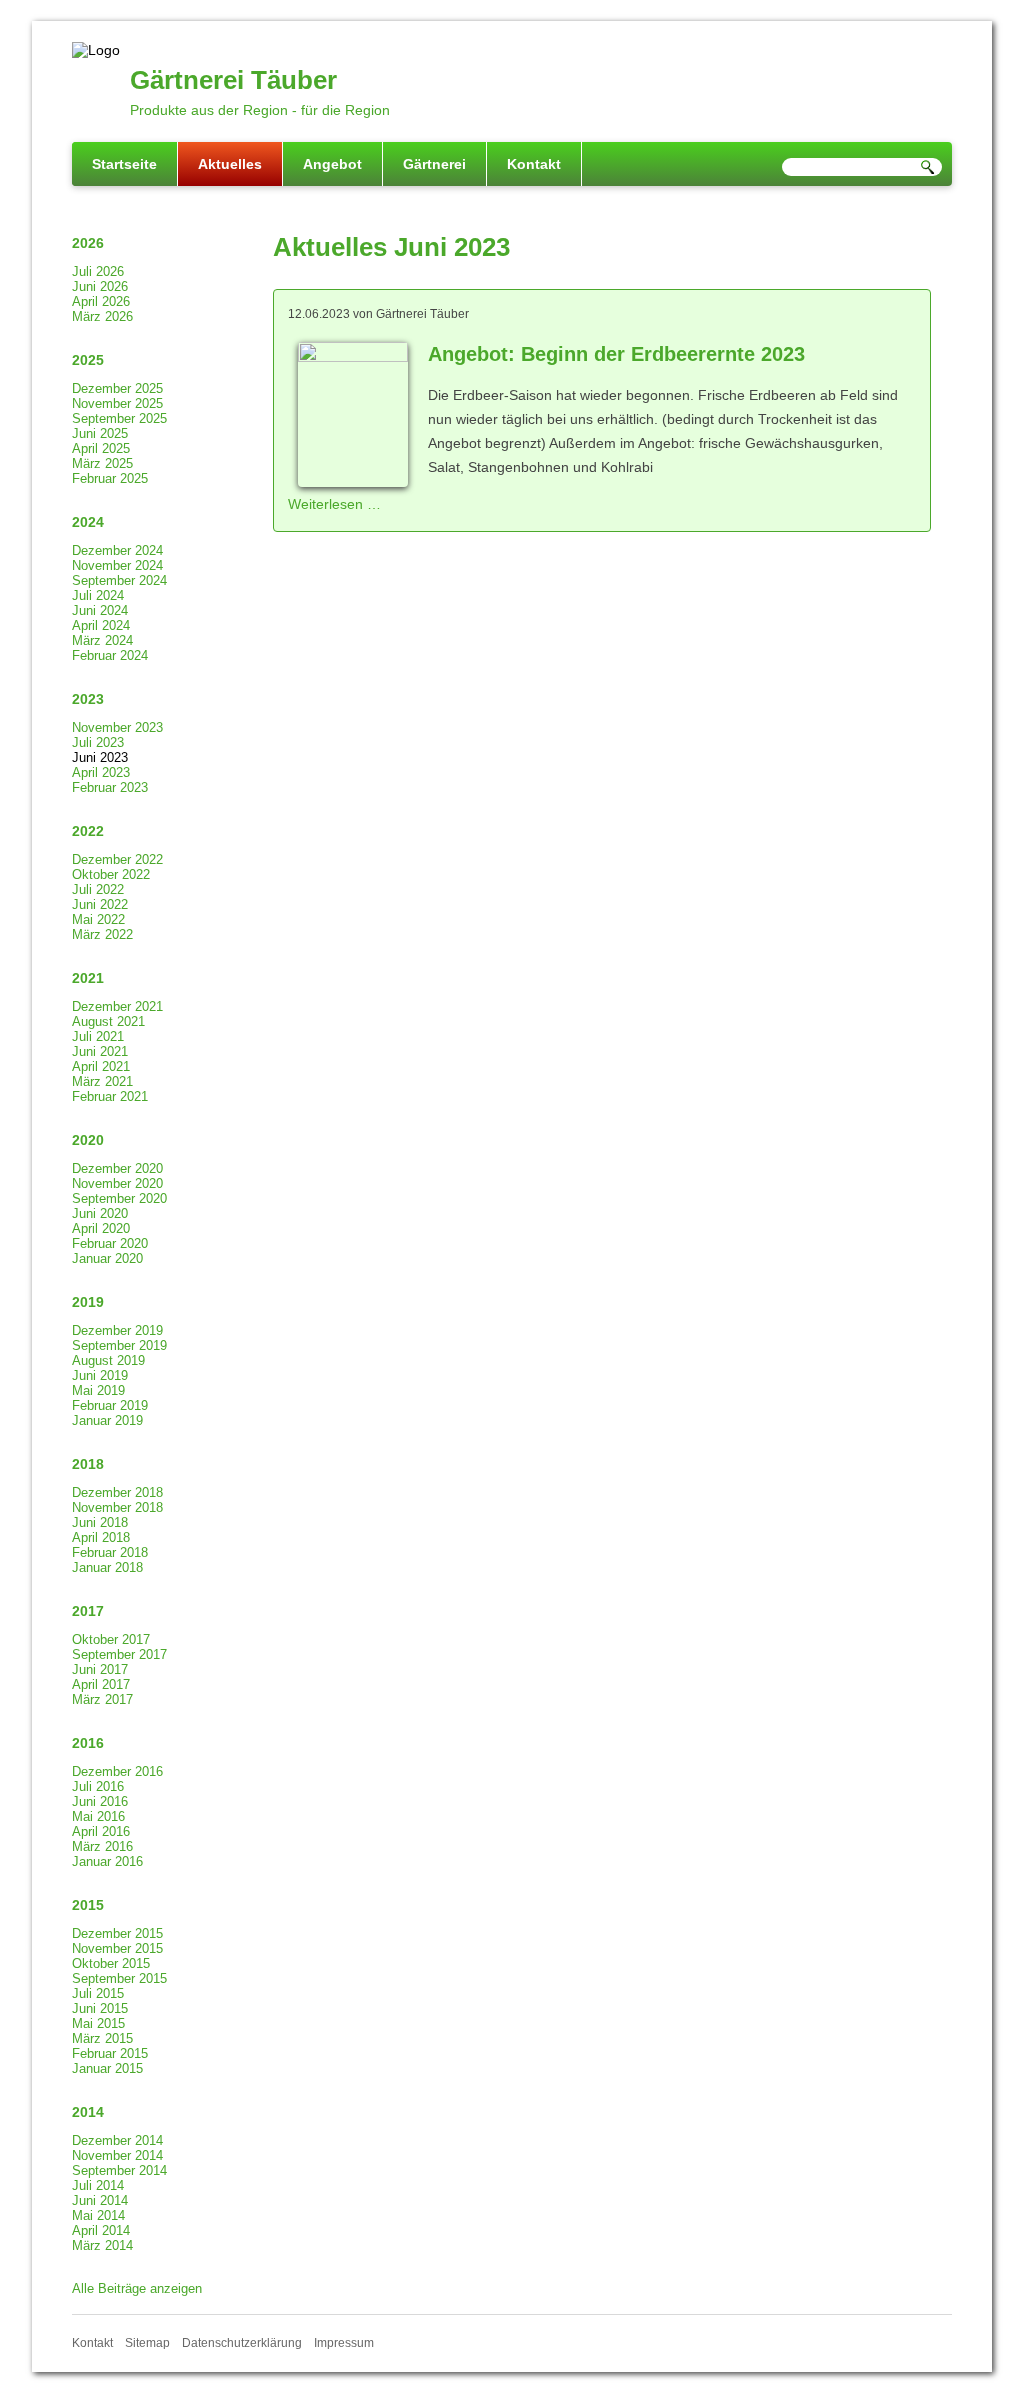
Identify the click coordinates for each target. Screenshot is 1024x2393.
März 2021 (102, 1081)
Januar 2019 (107, 1420)
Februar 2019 (110, 1405)
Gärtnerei (434, 164)
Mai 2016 (98, 1816)
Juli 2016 (98, 1786)
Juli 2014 (98, 2185)
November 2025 (117, 403)
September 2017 (119, 1654)
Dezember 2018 (117, 1492)
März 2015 (102, 2038)
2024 (88, 522)
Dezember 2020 (117, 1168)
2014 (88, 2112)
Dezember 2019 (117, 1330)
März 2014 (102, 2245)
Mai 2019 (98, 1390)
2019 (88, 1302)
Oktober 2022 (111, 874)
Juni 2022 (100, 904)
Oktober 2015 (111, 1963)
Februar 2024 (110, 655)
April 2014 (101, 2230)
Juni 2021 (100, 1051)
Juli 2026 (98, 271)
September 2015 (119, 1978)
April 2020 (101, 1228)
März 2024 (102, 640)
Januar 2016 (107, 1861)
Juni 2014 (100, 2200)
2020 (88, 1140)
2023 (88, 699)
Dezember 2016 (117, 1771)
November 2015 (117, 1948)
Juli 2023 (98, 742)
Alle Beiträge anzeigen (137, 2288)
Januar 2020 (107, 1258)
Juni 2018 (100, 1522)
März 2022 (102, 934)
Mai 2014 (98, 2215)
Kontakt (534, 164)
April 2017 (101, 1684)
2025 (88, 360)
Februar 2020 (110, 1243)
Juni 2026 (100, 286)
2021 (88, 978)
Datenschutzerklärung (242, 2343)
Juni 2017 (100, 1669)
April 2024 (101, 625)
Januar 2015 (107, 2068)
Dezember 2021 (117, 1006)
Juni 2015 (100, 2008)
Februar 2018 (110, 1552)
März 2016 (102, 1846)
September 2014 (119, 2170)
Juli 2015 (98, 1993)
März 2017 (102, 1699)
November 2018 (117, 1507)
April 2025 (101, 448)
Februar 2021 (110, 1096)
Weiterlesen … (334, 504)
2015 (88, 1905)
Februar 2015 (110, 2053)
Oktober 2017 (111, 1639)
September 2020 (119, 1198)
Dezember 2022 (117, 859)
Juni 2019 (100, 1375)
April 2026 (101, 301)
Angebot (332, 164)
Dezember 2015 (117, 1933)
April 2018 (101, 1537)
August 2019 (108, 1360)
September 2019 (119, 1345)
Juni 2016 (100, 1801)
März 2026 (102, 316)
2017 (88, 1611)
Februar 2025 (110, 478)
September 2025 (119, 418)
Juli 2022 (98, 889)
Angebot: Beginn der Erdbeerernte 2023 (616, 354)
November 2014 (117, 2155)
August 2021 (108, 1021)
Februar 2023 (110, 787)
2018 (88, 1464)
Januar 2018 (107, 1567)
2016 (88, 1743)
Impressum (344, 2343)
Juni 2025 (100, 433)
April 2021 (101, 1066)
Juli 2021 (98, 1036)
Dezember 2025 (117, 388)
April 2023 (101, 772)
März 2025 (102, 463)
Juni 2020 (100, 1213)
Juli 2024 (98, 595)
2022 (88, 831)
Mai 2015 (98, 2023)
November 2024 (117, 565)
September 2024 (119, 580)
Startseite (124, 164)
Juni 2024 (100, 610)
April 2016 (101, 1831)
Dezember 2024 (117, 550)
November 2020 (117, 1183)
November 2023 (117, 727)
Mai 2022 (98, 919)
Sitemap (147, 2343)
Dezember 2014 (117, 2140)
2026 (88, 243)
